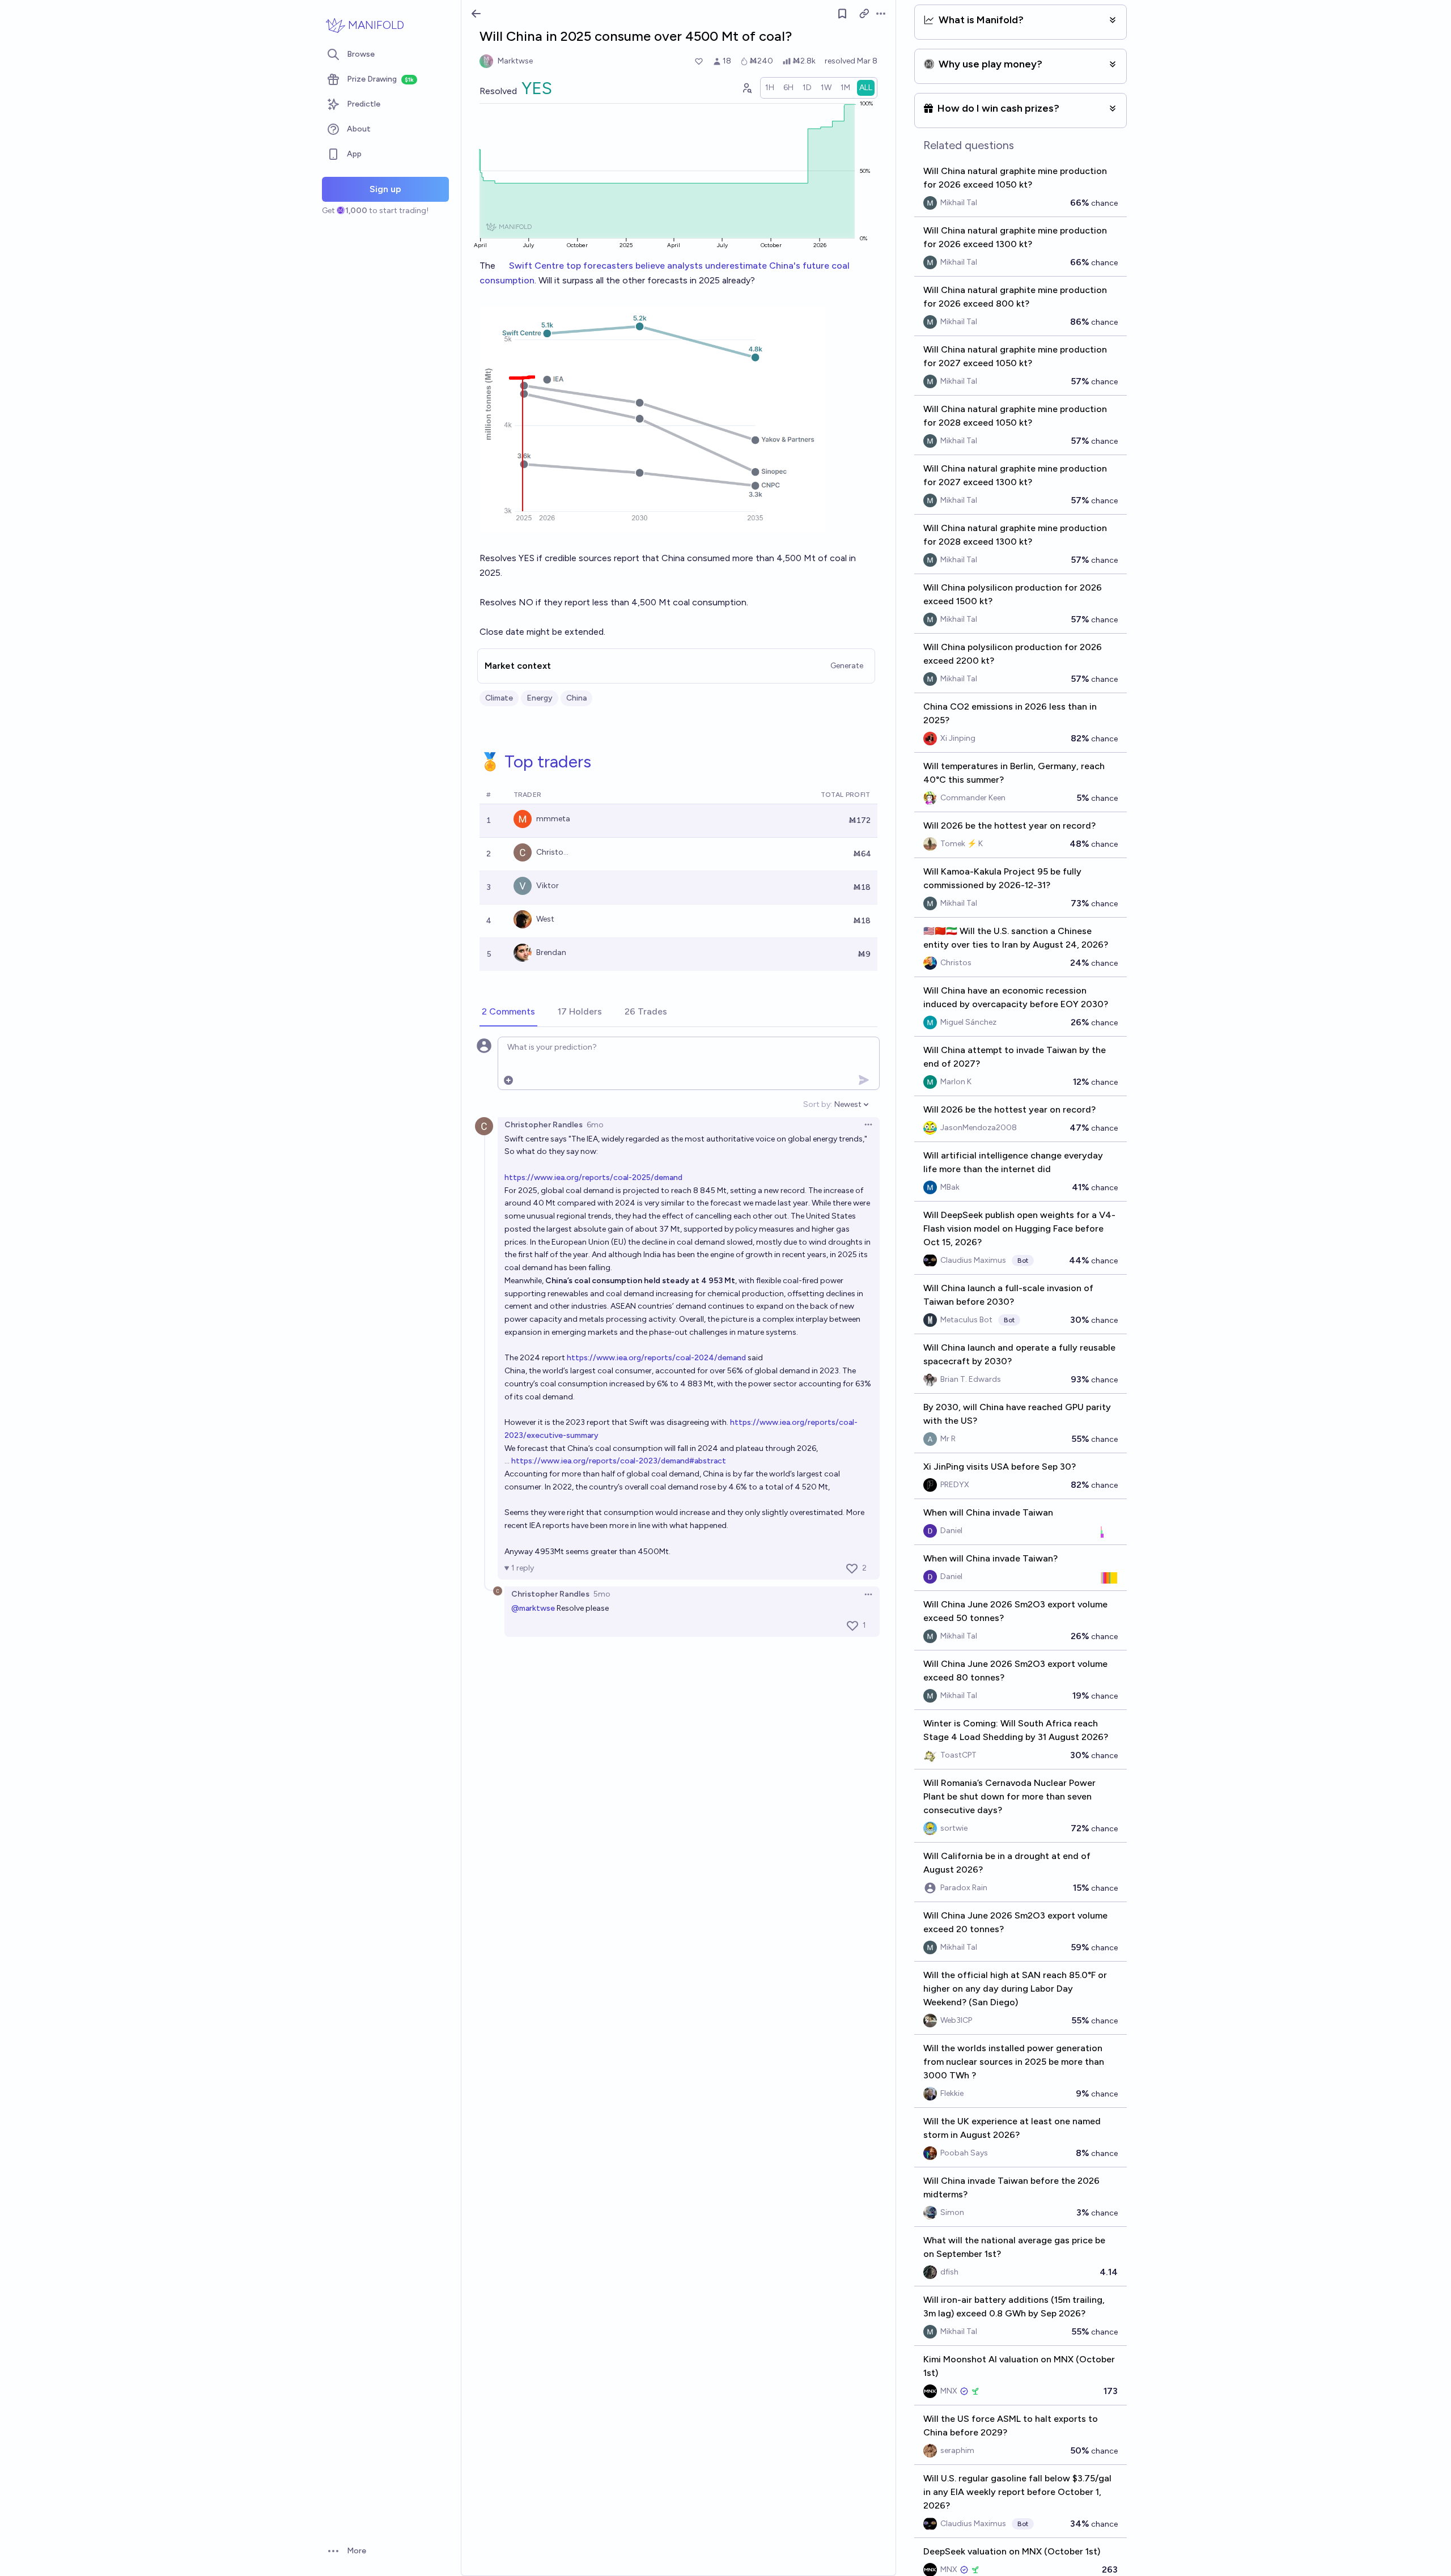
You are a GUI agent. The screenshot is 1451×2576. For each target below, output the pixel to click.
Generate (847, 666)
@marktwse (533, 1608)
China (576, 698)
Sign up (385, 189)
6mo (595, 1125)
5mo (602, 1594)
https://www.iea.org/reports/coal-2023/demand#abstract (619, 1461)
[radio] (770, 88)
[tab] (508, 1012)
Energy (540, 698)
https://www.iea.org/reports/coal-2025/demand (593, 1177)
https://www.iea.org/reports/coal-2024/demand (656, 1358)
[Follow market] (842, 14)
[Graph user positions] (746, 88)
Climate (499, 698)
